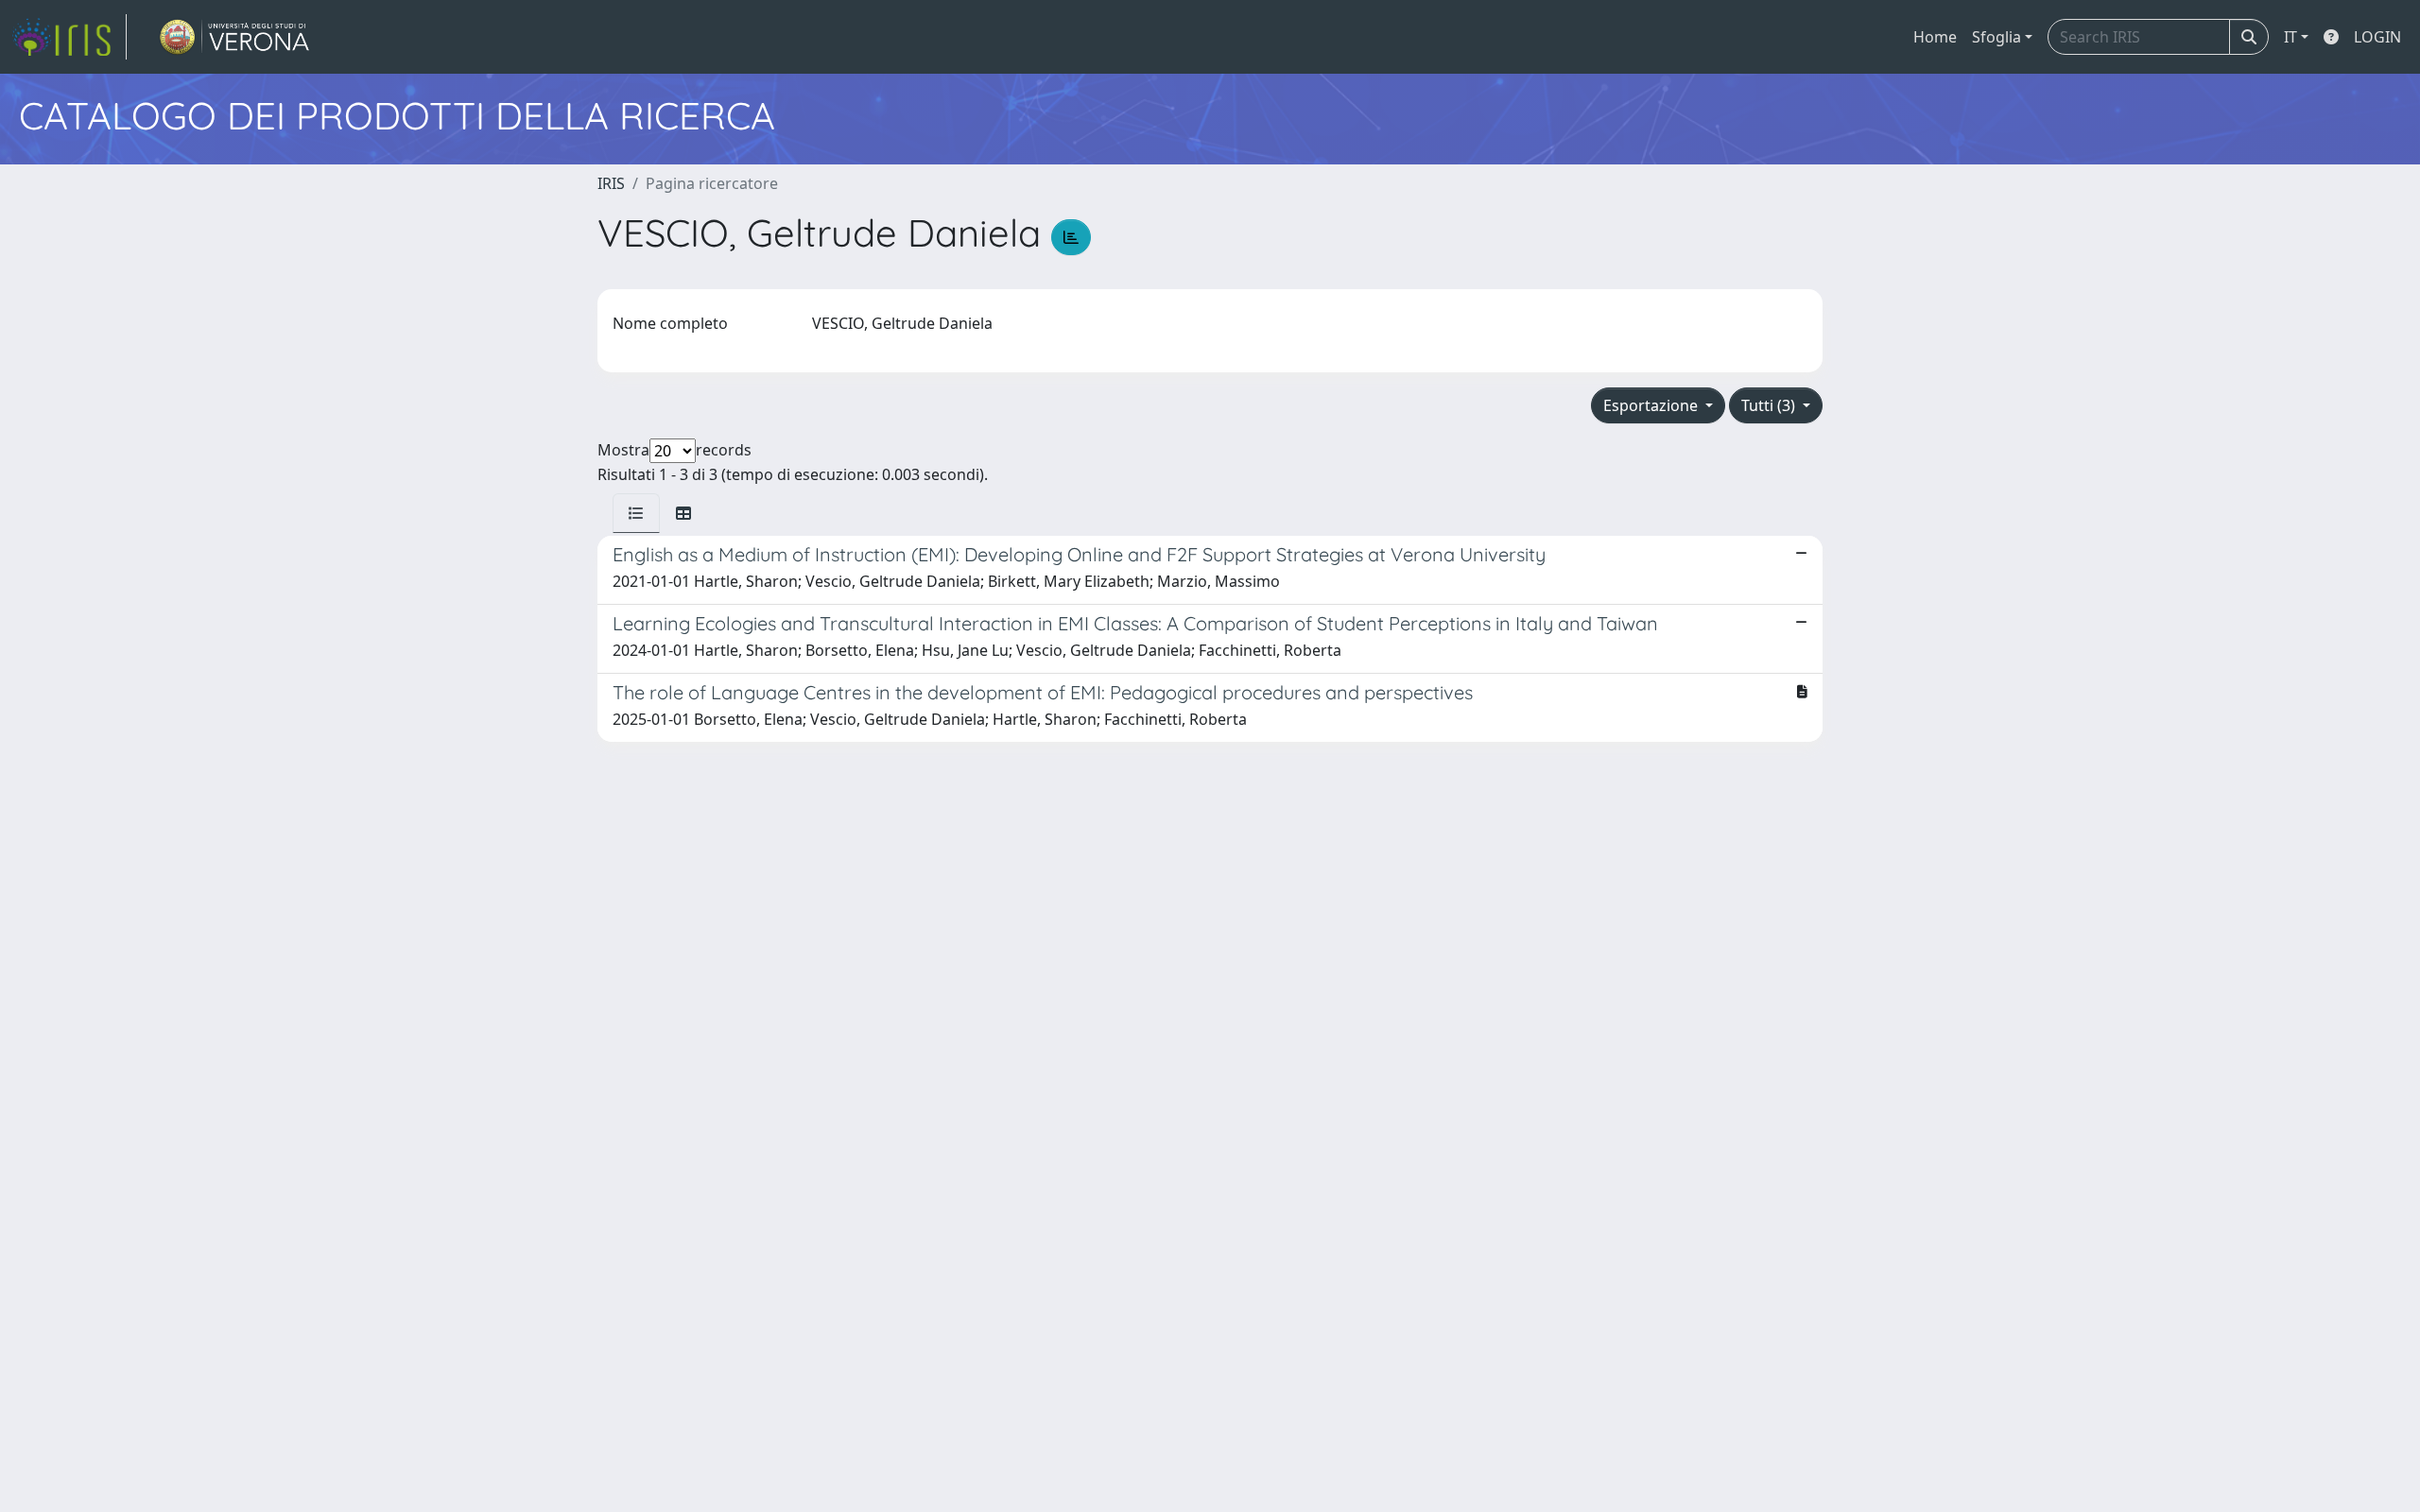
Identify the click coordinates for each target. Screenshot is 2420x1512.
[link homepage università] (235, 37)
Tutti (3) (1770, 405)
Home (1935, 37)
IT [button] (2290, 37)
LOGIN (2377, 37)
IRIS (611, 183)
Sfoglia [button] (1996, 37)
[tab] (636, 513)
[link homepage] (69, 37)
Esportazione (1652, 405)
